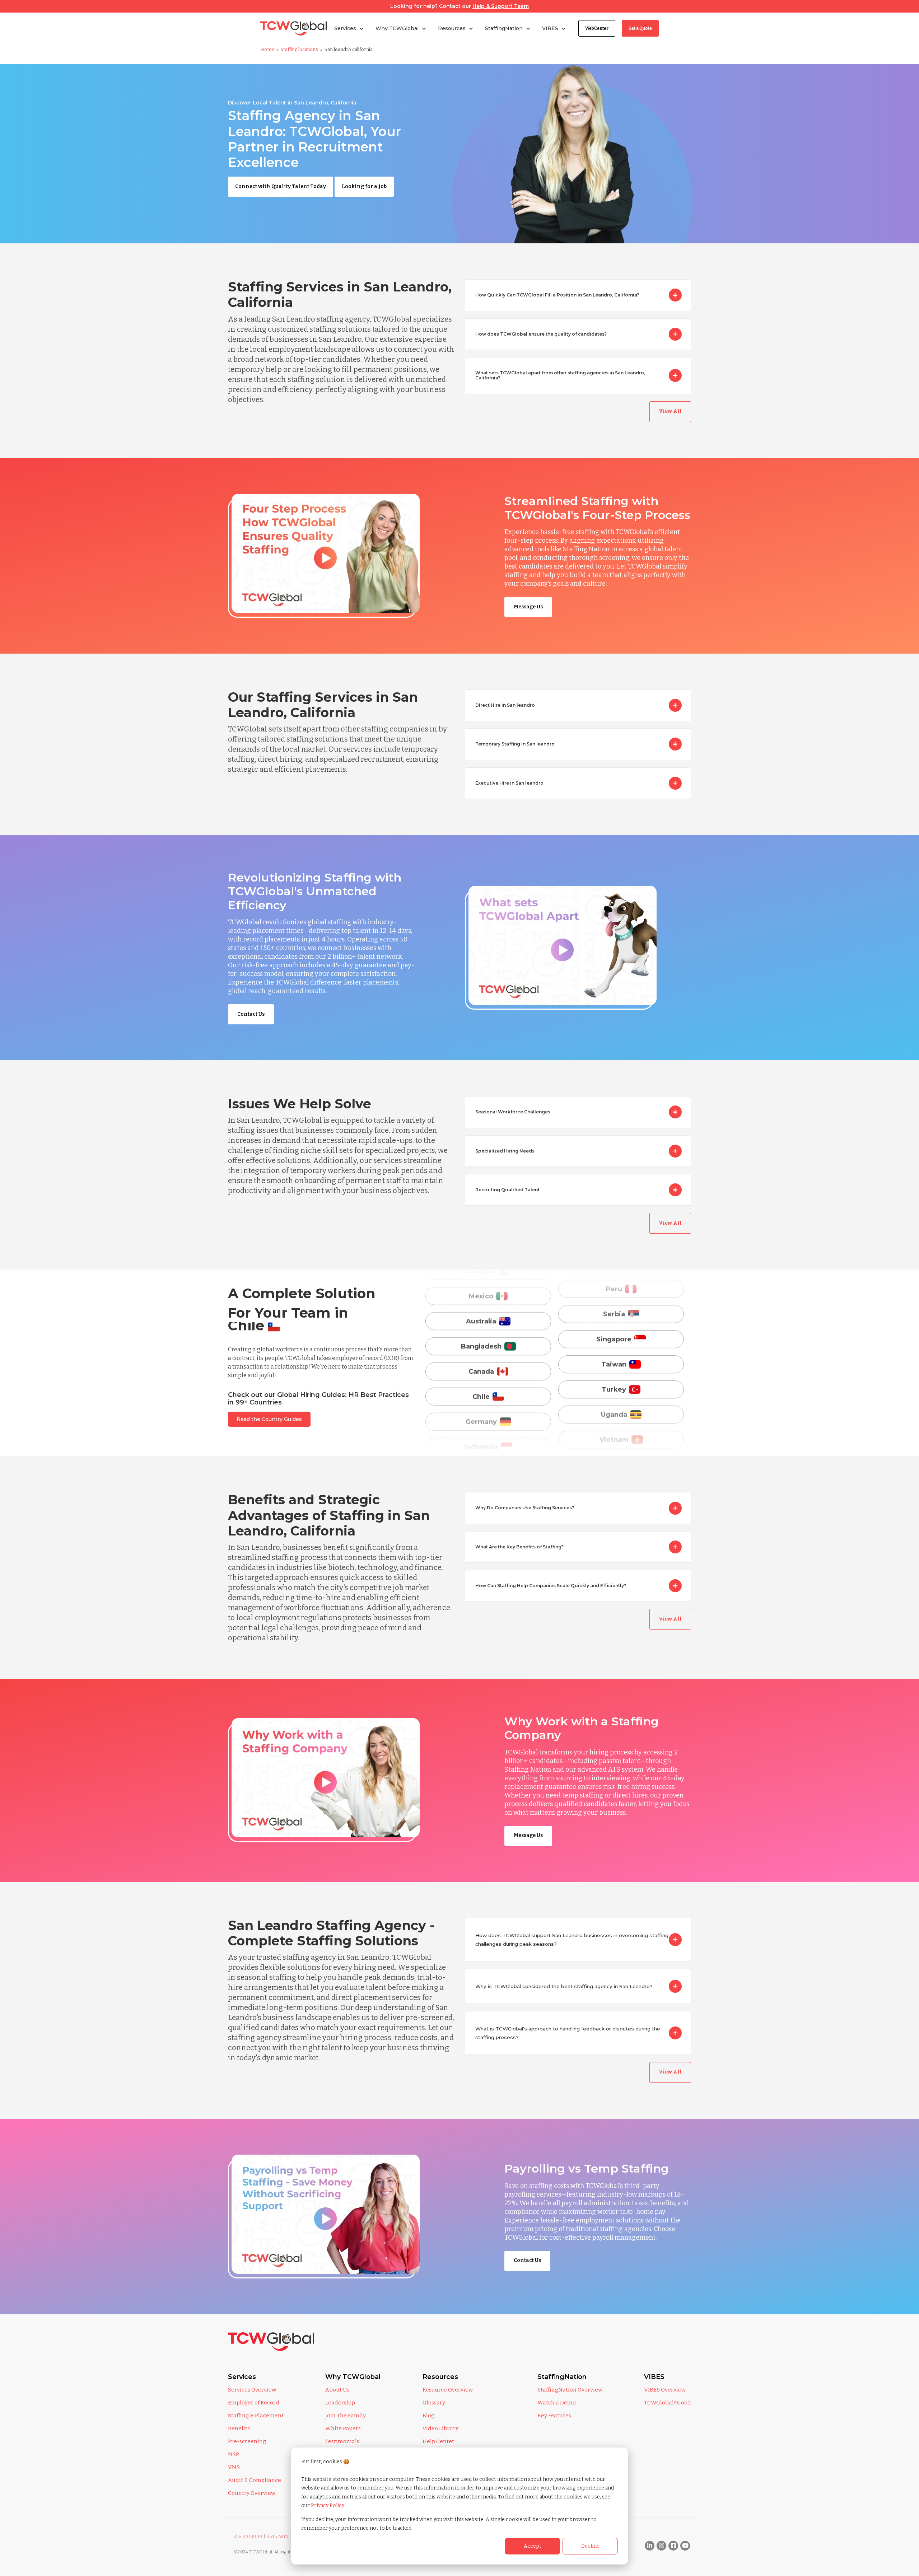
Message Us (528, 607)
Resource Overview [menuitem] (448, 2390)
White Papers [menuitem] (343, 2428)
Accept (533, 2546)
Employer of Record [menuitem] (254, 2403)
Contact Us (251, 1014)
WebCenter (597, 28)
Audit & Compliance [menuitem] (255, 2480)
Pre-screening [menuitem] (247, 2441)
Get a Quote (640, 28)
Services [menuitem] (242, 2377)
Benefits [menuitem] (239, 2428)
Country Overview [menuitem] (252, 2493)
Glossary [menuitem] (434, 2403)
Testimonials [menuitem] (342, 2441)
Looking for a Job (364, 186)
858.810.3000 (248, 2537)
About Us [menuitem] (337, 2390)
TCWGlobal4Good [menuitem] (668, 2403)
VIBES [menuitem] (654, 2377)
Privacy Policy (328, 2505)
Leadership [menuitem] (340, 2403)
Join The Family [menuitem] (346, 2416)
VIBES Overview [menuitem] (665, 2390)
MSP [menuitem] (234, 2454)
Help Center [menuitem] (438, 2441)
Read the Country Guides (269, 1419)
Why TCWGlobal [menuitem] (353, 2377)
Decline (590, 2546)
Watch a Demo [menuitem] (557, 2403)
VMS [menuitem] (234, 2467)
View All (670, 411)
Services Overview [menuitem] (252, 2390)
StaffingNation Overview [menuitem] (570, 2390)
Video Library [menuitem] (440, 2428)
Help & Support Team (501, 6)
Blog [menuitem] (428, 2416)
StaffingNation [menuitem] (562, 2377)
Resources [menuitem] (440, 2377)
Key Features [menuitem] (554, 2416)
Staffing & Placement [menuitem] (256, 2416)
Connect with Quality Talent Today (281, 186)
